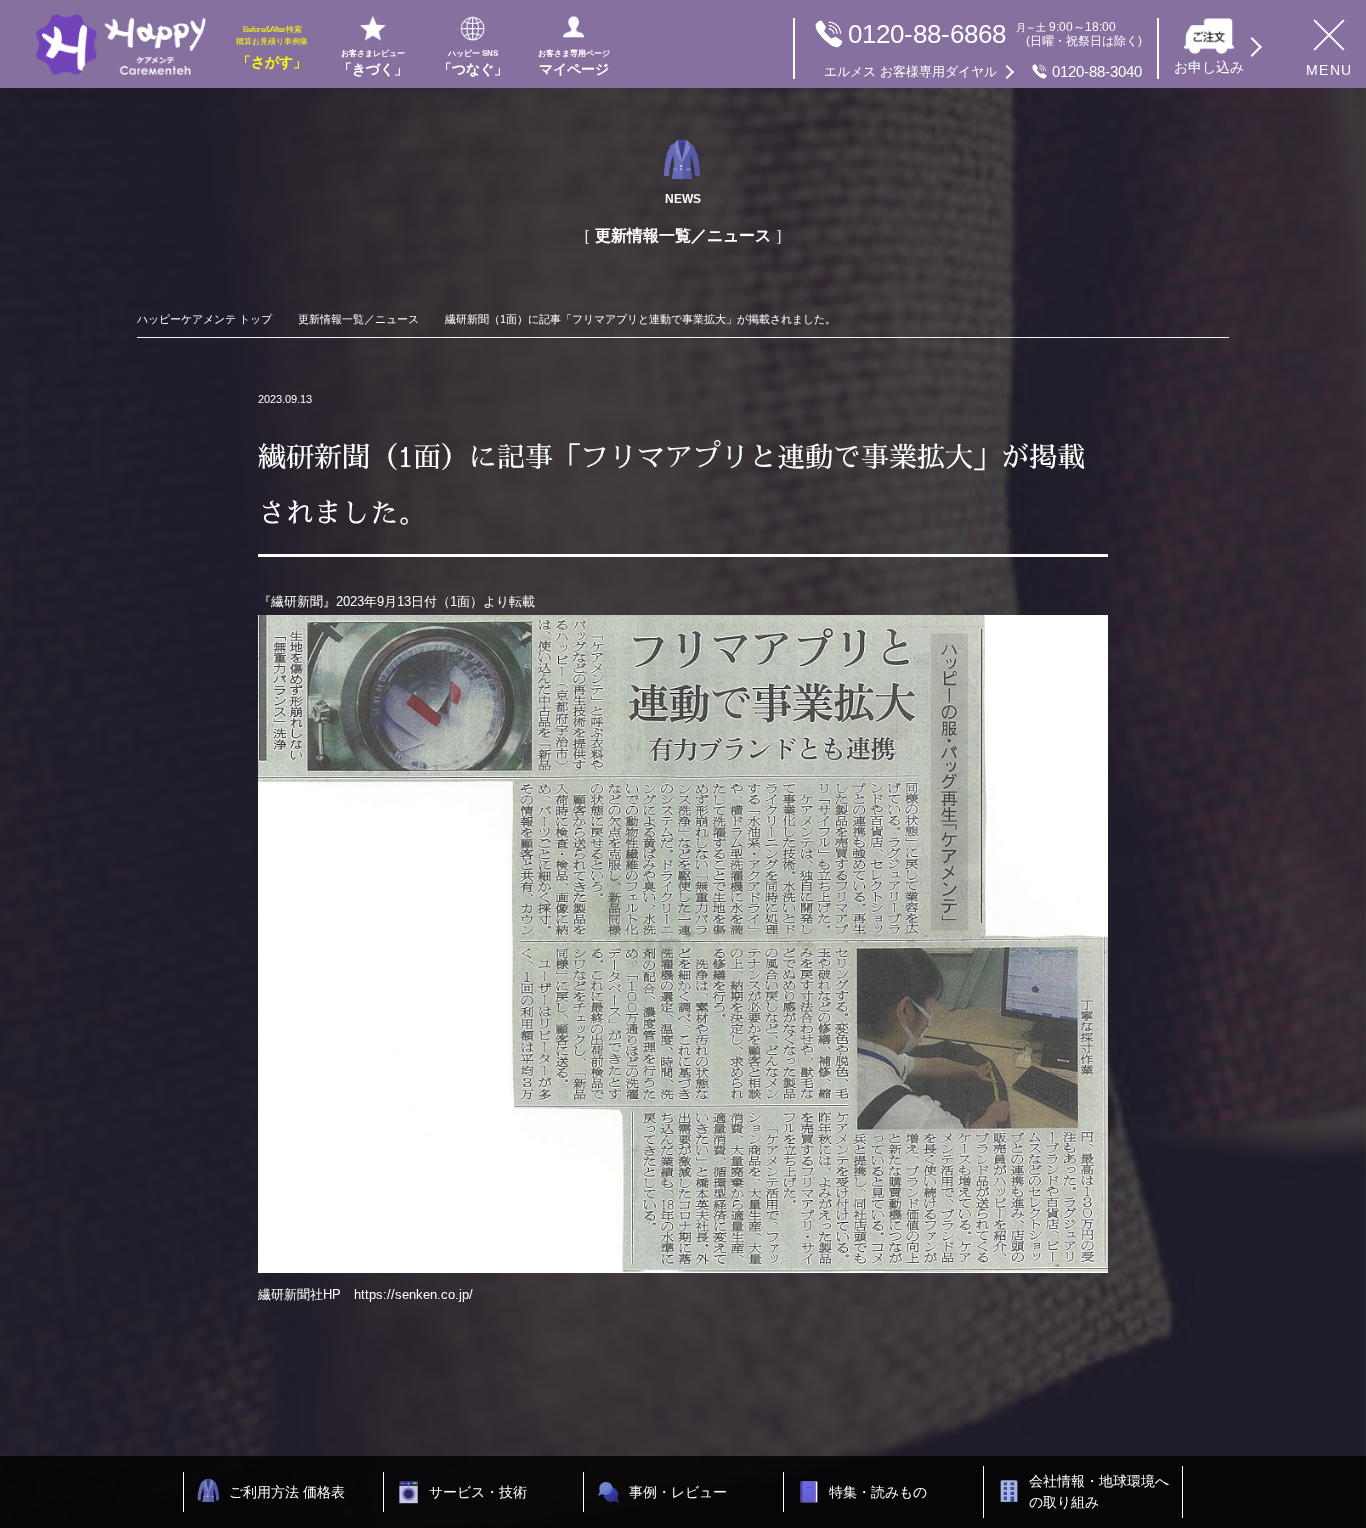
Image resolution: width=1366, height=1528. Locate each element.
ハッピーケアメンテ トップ (204, 319)
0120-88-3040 (983, 72)
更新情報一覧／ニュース (358, 319)
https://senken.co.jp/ (413, 1294)
